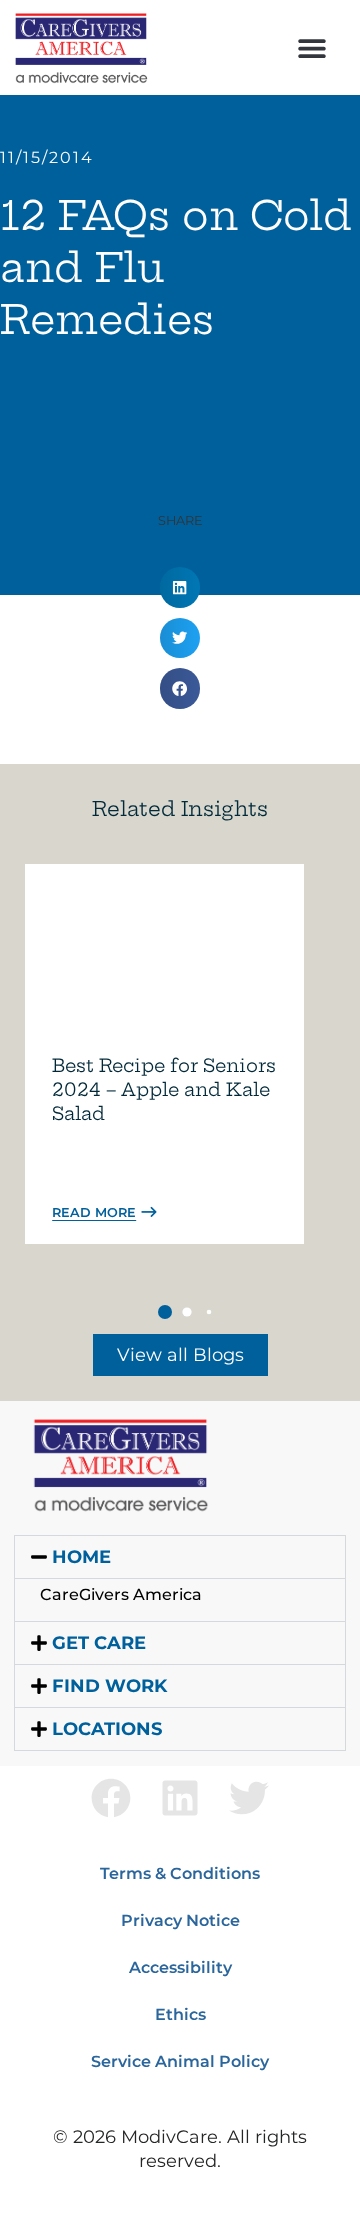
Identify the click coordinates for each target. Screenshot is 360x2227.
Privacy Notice (180, 1920)
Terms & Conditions (180, 1873)
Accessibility (180, 1967)
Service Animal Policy (180, 2061)
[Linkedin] (180, 1798)
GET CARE (99, 1643)
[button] (311, 47)
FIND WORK (109, 1686)
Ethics (180, 2014)
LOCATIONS (107, 1729)
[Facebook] (111, 1798)
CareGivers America (121, 1594)
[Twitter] (249, 1798)
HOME (81, 1557)
